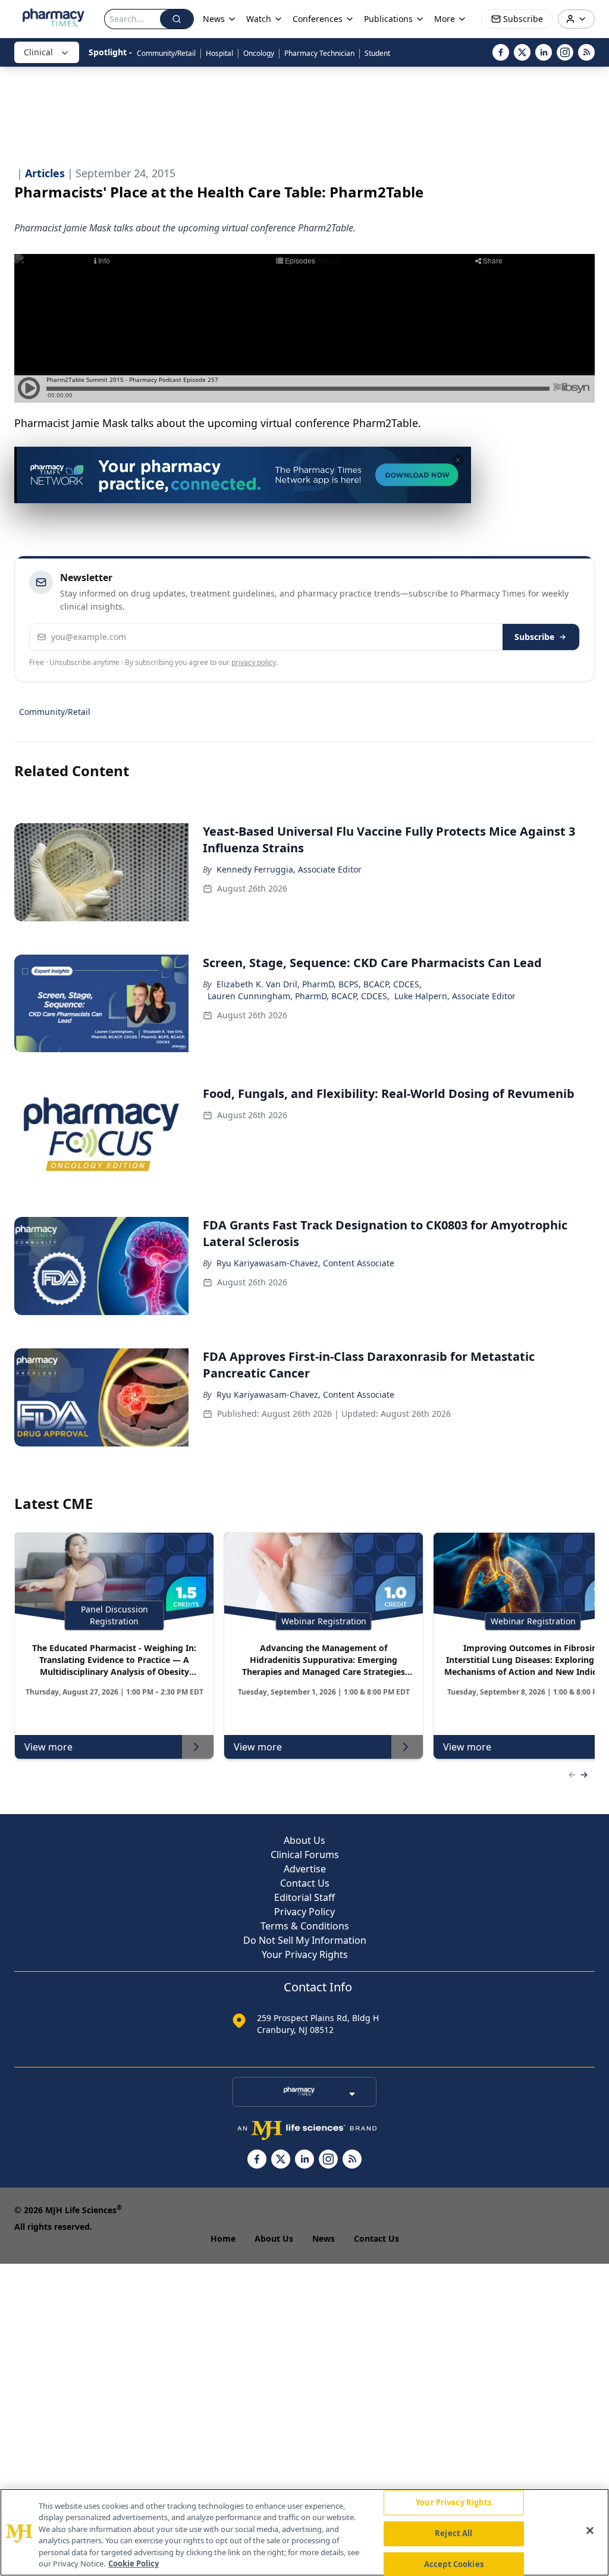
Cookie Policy (134, 2564)
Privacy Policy (304, 1912)
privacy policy (254, 662)
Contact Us (305, 1883)
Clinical (38, 52)
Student (377, 53)
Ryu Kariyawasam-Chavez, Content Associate (305, 1263)
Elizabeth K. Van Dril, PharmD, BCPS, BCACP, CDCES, (319, 984)
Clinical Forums (305, 1855)
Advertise (305, 1869)
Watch (259, 19)
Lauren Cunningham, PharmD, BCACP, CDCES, (299, 996)
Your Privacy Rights (305, 1954)
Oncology (259, 53)
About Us (304, 1840)
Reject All (453, 2533)
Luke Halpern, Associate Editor (455, 996)
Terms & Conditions (305, 1926)
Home (223, 2238)
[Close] (590, 2531)
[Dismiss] (458, 460)
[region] (304, 2532)
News (324, 2238)
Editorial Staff (304, 1897)
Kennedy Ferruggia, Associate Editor (289, 869)
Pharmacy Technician (319, 53)
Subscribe (534, 637)
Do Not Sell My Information (305, 1940)
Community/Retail (166, 53)
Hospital (219, 53)
